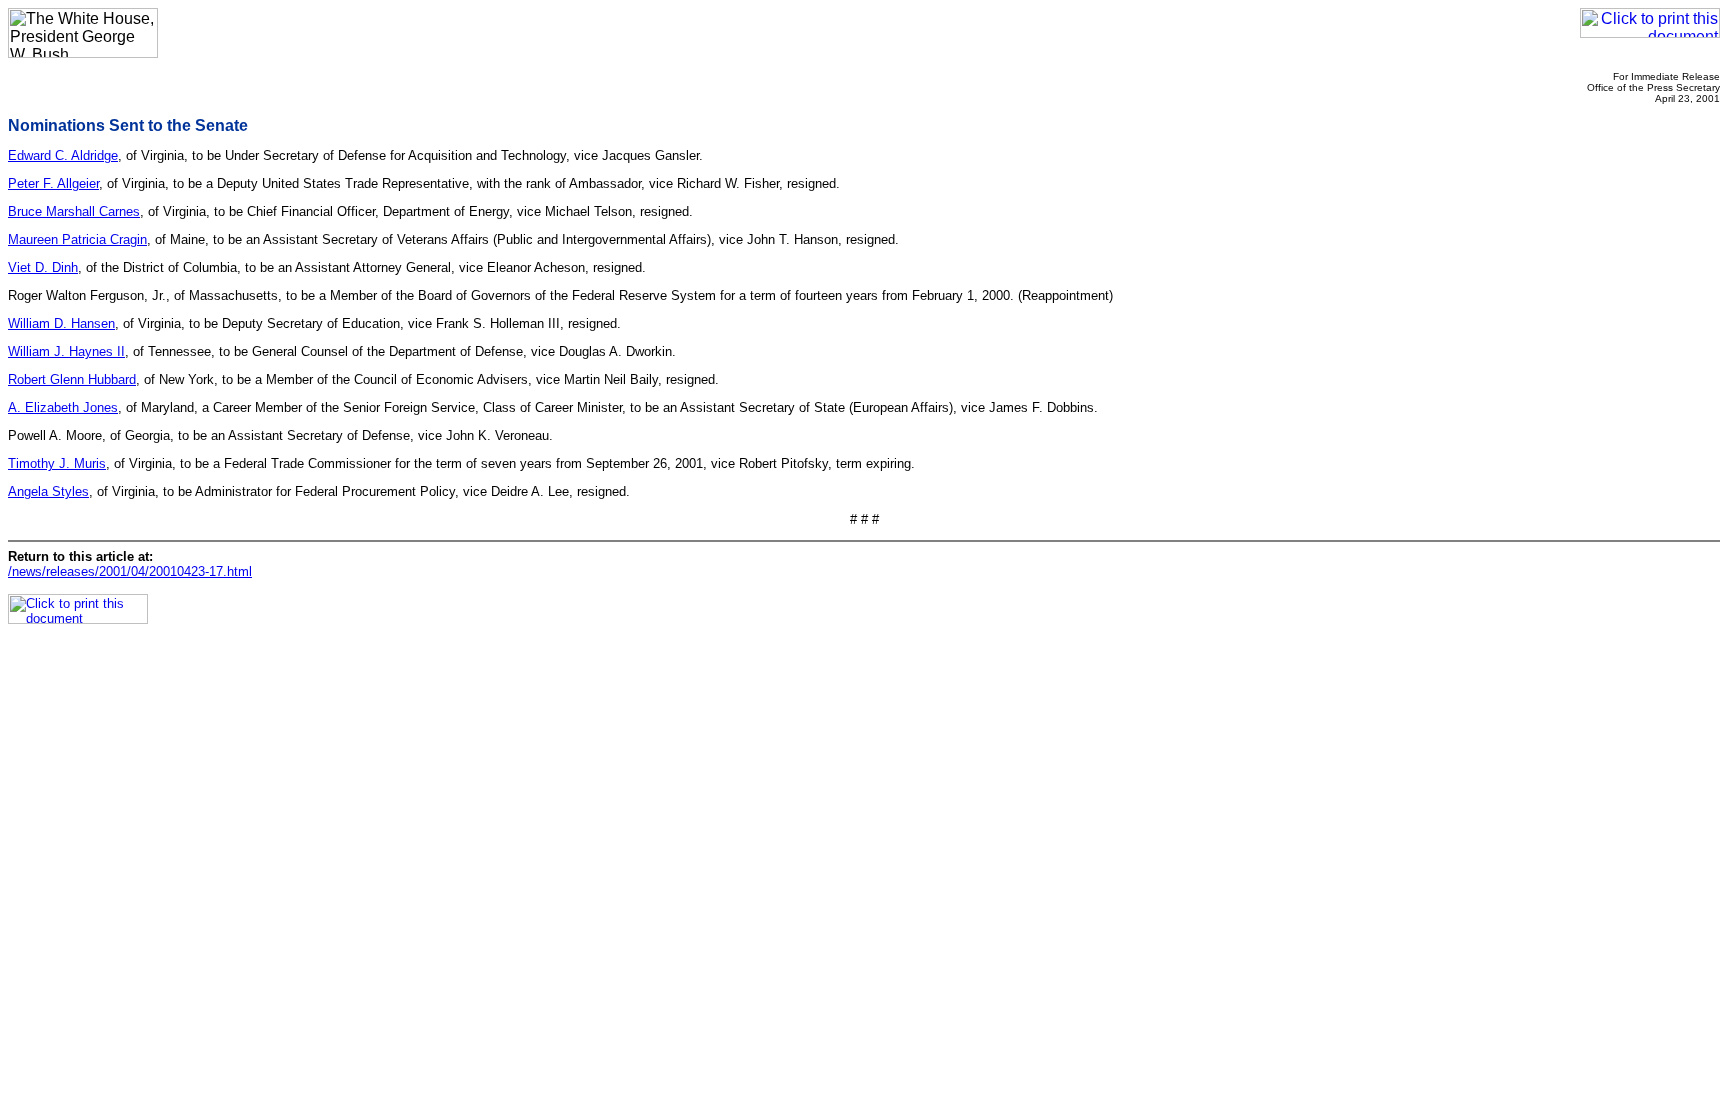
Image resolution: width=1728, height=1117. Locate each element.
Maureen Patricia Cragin (77, 239)
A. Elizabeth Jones (63, 407)
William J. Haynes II (66, 351)
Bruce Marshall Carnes (74, 211)
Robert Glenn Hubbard (72, 379)
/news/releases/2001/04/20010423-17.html (130, 571)
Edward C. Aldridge (63, 155)
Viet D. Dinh (43, 267)
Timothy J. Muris (57, 463)
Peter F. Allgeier (53, 183)
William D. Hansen (61, 323)
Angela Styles (48, 491)
